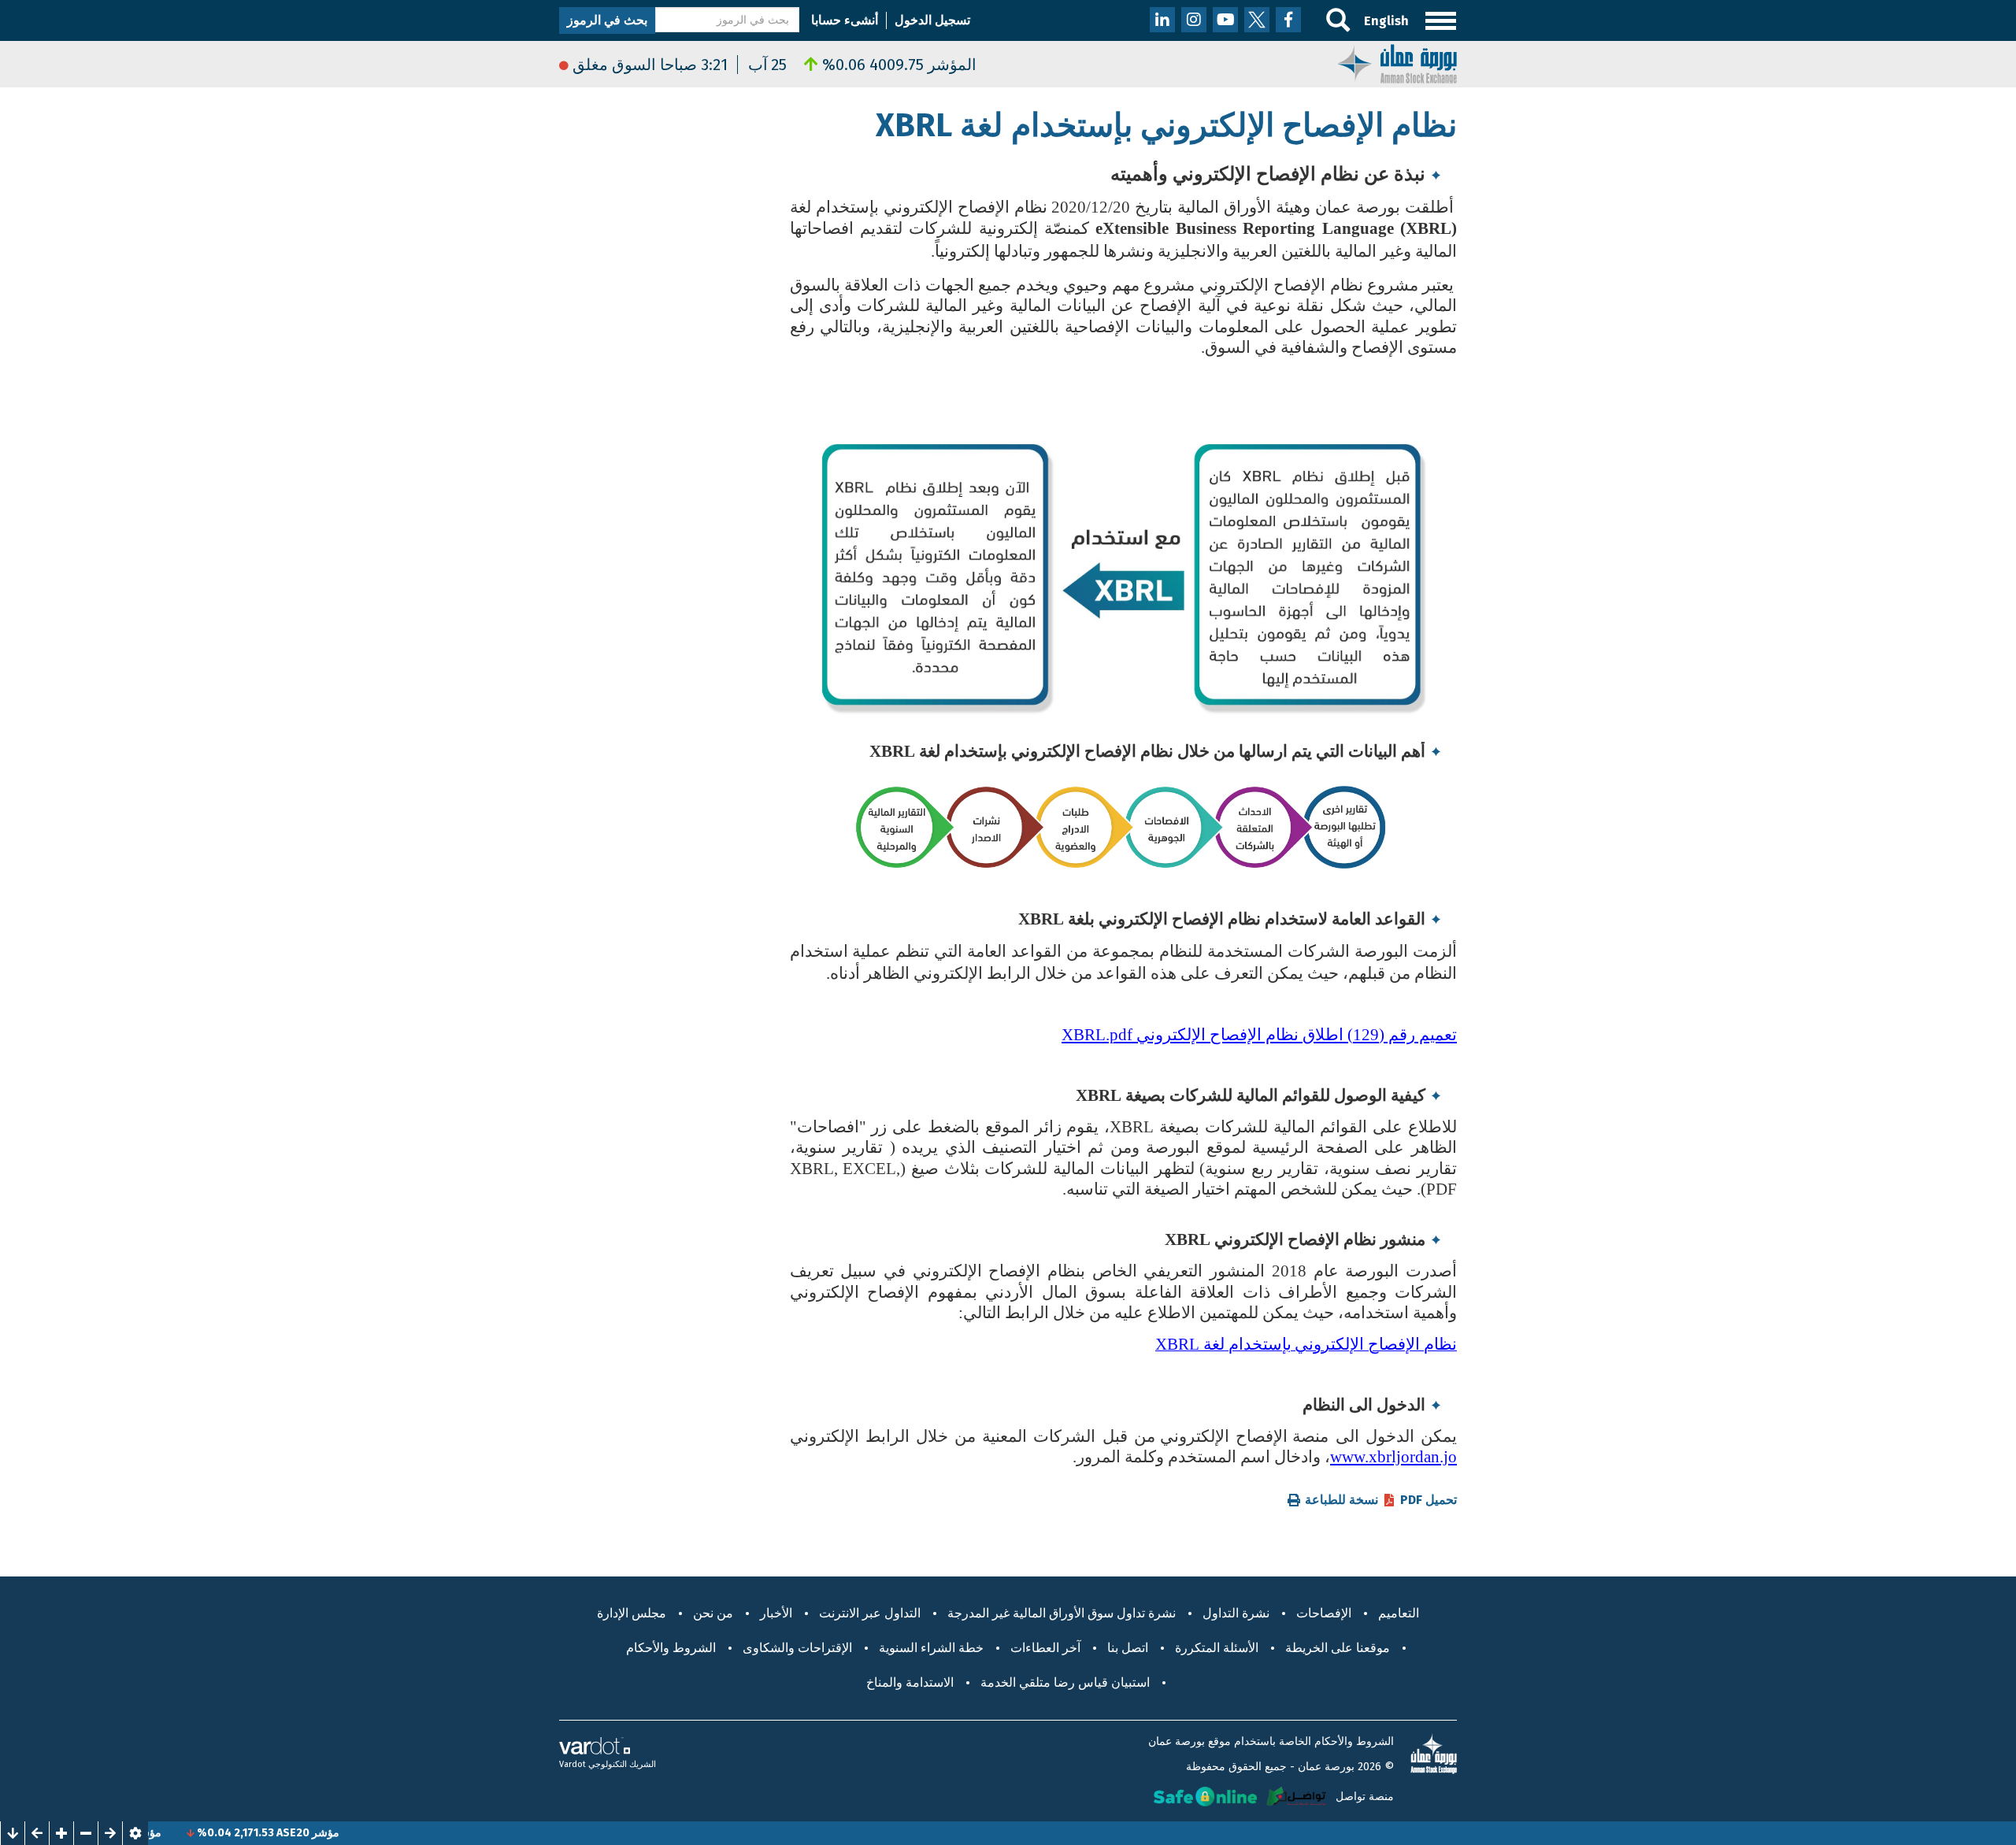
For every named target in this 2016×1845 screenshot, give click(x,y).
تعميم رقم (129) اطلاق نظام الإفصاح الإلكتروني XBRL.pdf (1259, 1035)
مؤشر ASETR (195, 1833)
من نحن (713, 1613)
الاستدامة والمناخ (910, 1682)
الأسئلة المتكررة (1217, 1648)
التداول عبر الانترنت (870, 1613)
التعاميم (1399, 1613)
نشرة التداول (1236, 1613)
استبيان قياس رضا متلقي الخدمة (1065, 1682)
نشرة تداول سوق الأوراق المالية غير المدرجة (1062, 1613)
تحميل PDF (1429, 1500)
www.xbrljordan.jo (1393, 1457)
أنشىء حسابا (845, 20)
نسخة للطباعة (1342, 1500)
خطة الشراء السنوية (931, 1648)
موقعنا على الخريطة (1338, 1648)
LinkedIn (1162, 20)
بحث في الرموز (607, 20)
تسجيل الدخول (932, 20)
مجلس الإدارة (632, 1613)
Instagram (1194, 20)
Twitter (1257, 20)
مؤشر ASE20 (372, 1833)
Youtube (1225, 20)
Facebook (1288, 20)
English (1386, 21)
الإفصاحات (1324, 1613)
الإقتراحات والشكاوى (797, 1648)
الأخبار (776, 1613)
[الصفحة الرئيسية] (1397, 63)
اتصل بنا (1128, 1648)
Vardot (573, 1764)
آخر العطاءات (1045, 1648)
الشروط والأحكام (671, 1648)
